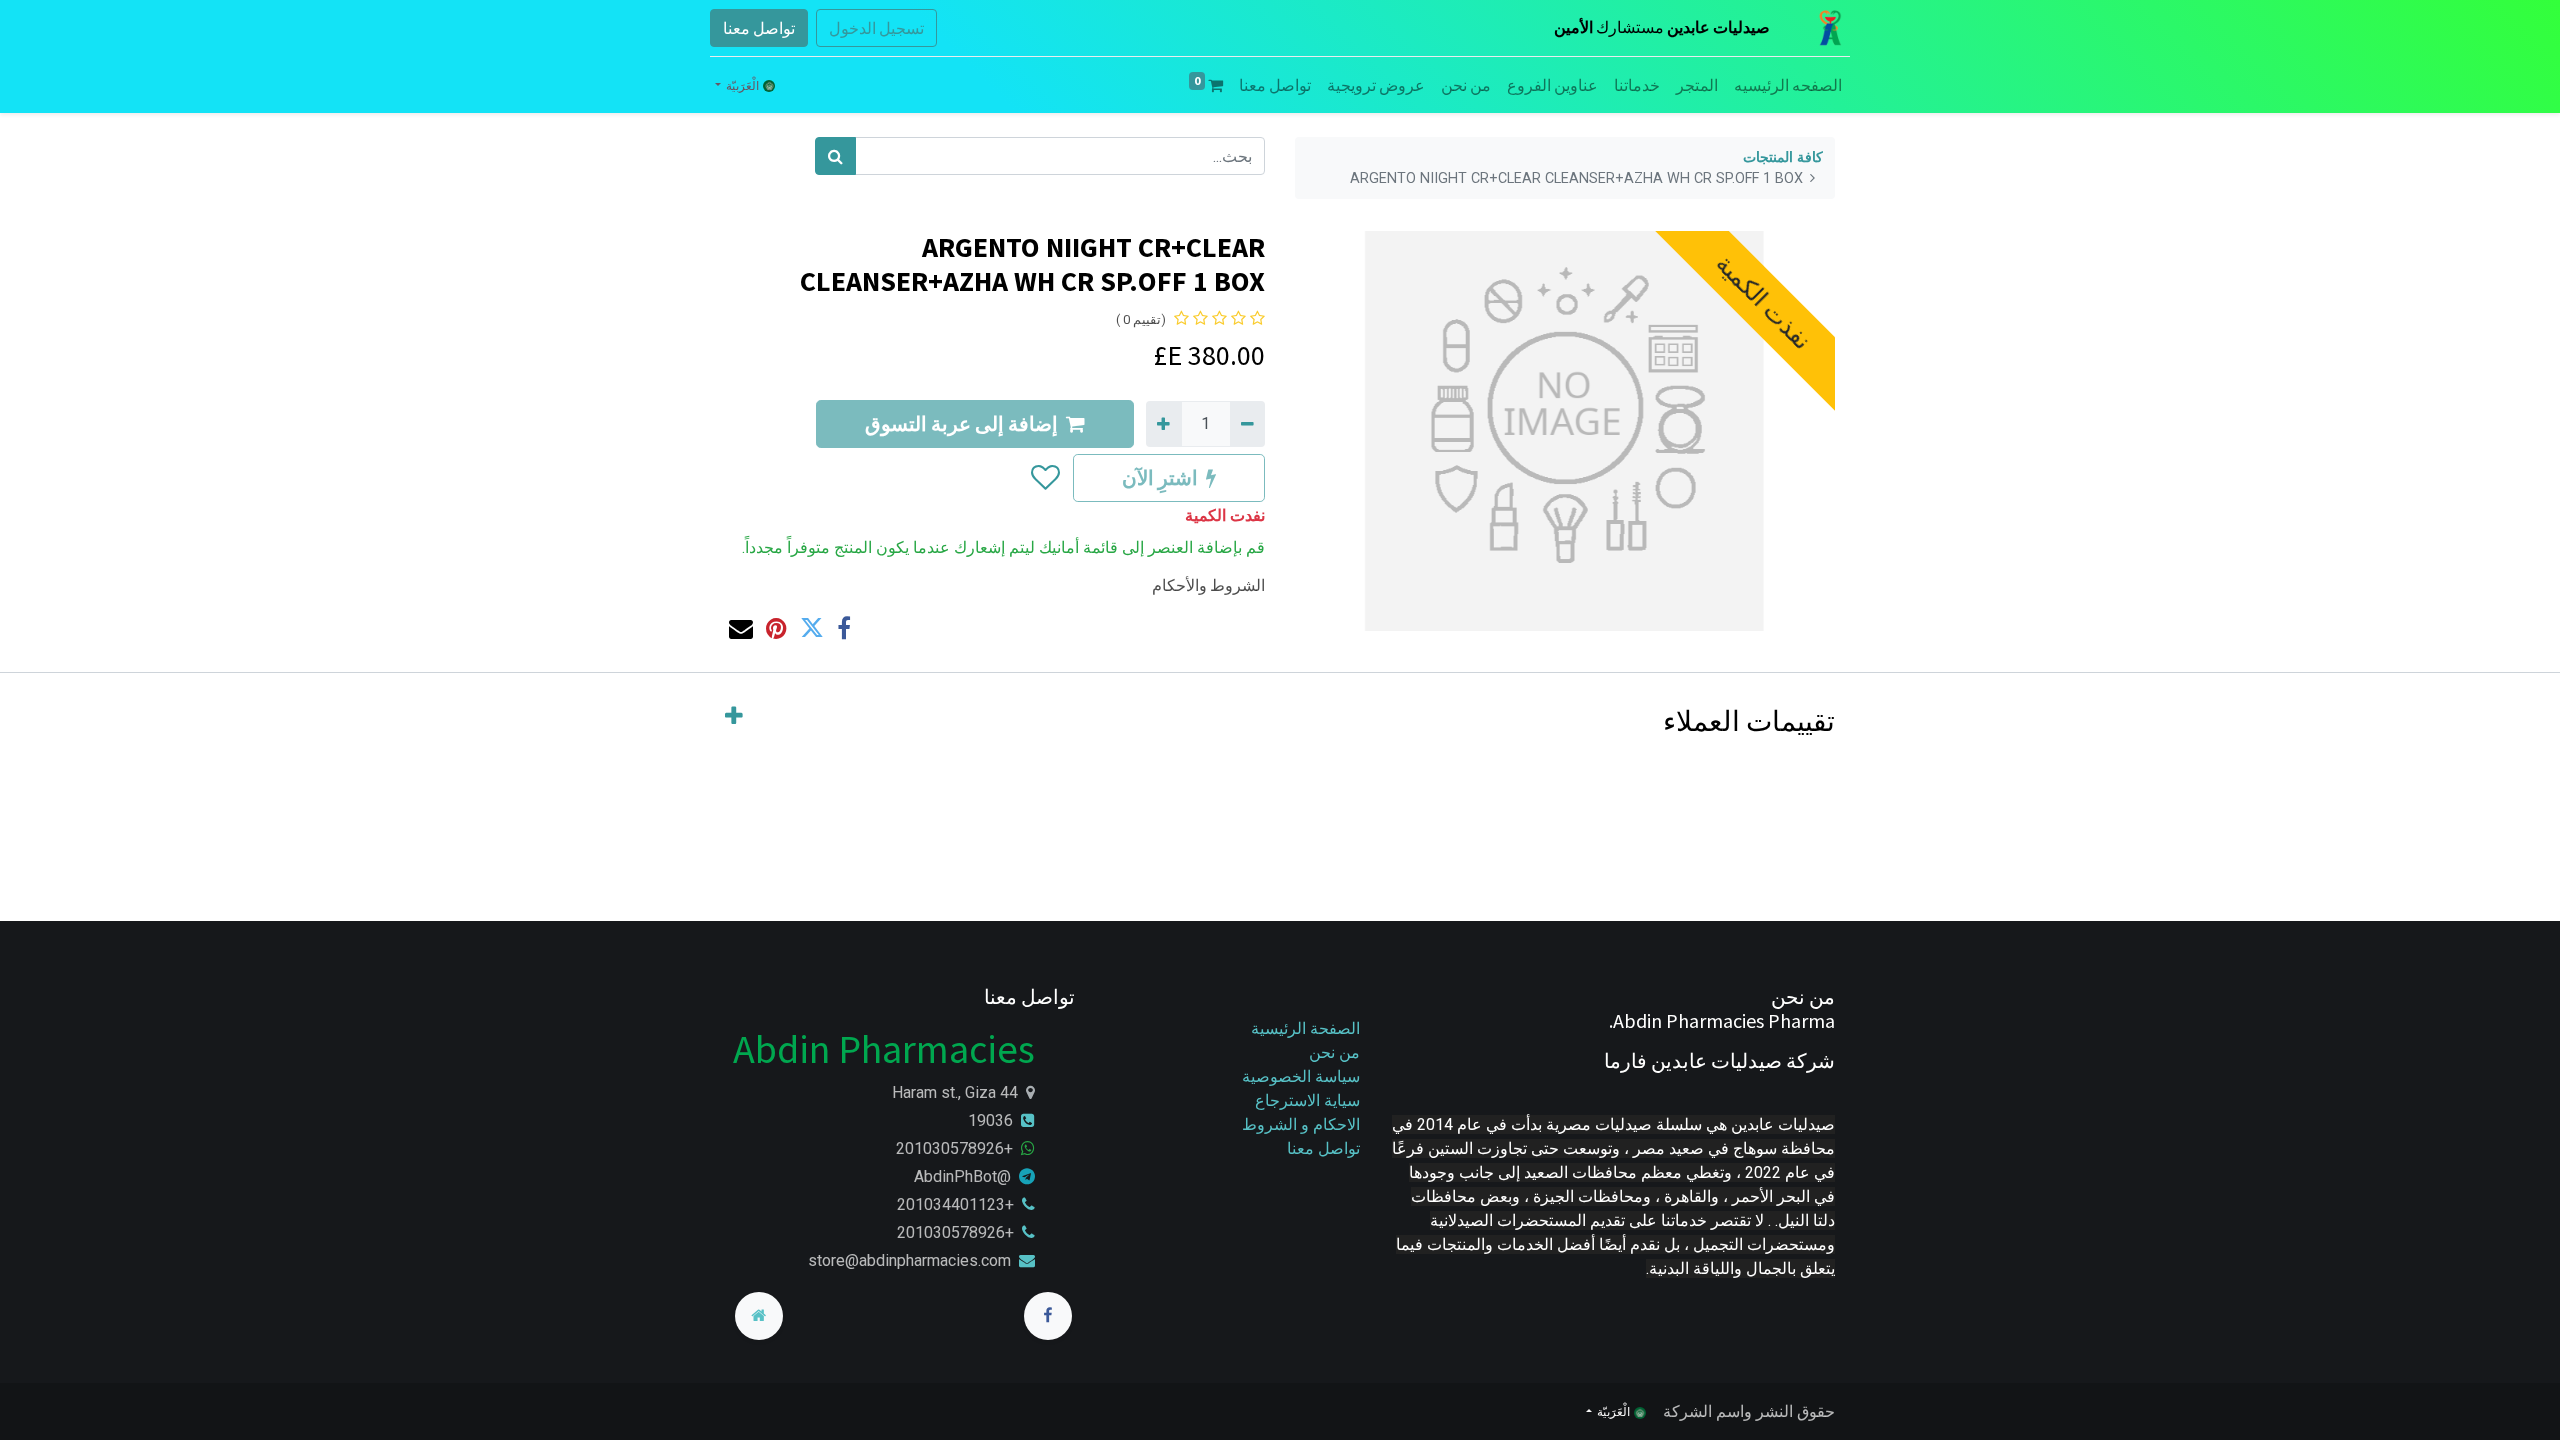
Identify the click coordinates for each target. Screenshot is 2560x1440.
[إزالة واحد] (1247, 424)
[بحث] (835, 156)
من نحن (1334, 1052)
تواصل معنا (759, 28)
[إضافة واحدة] (1163, 424)
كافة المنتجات (1783, 157)
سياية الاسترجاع (1307, 1100)
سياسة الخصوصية (1299, 1076)
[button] (1044, 478)
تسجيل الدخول (876, 28)
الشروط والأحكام (1208, 585)
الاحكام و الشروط (1301, 1124)
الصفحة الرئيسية (1305, 1028)
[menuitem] (1788, 85)
